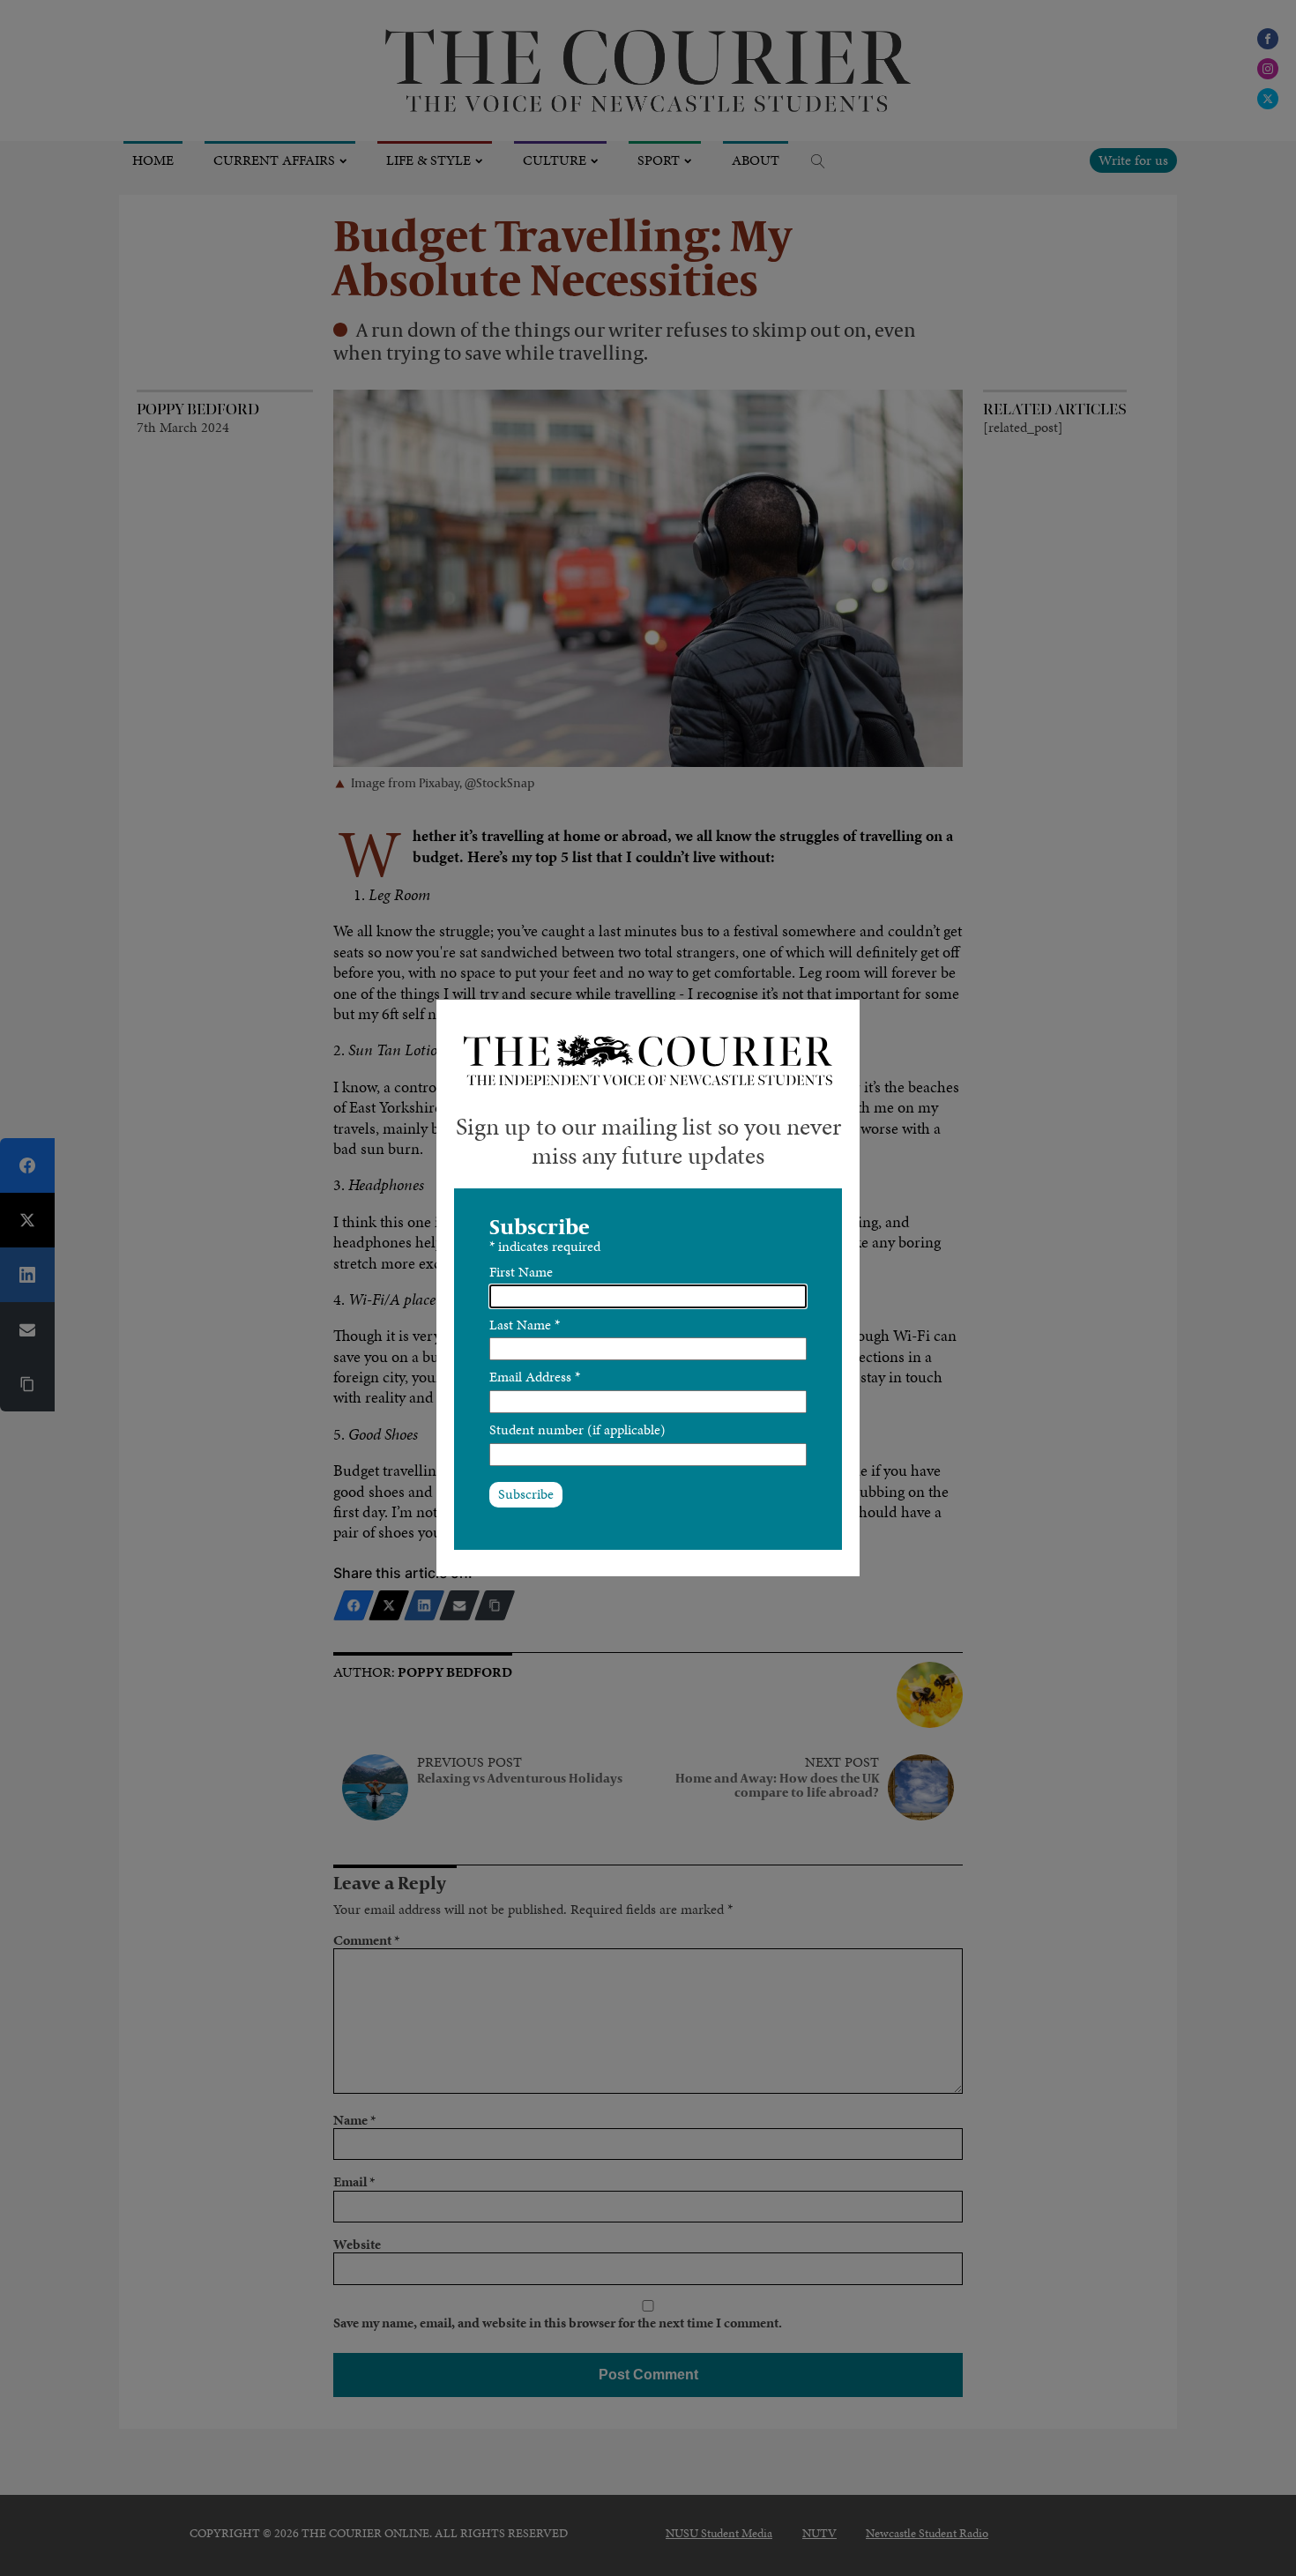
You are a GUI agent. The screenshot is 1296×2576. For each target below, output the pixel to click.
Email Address (535, 1377)
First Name (521, 1272)
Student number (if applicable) (577, 1429)
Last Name (525, 1325)
